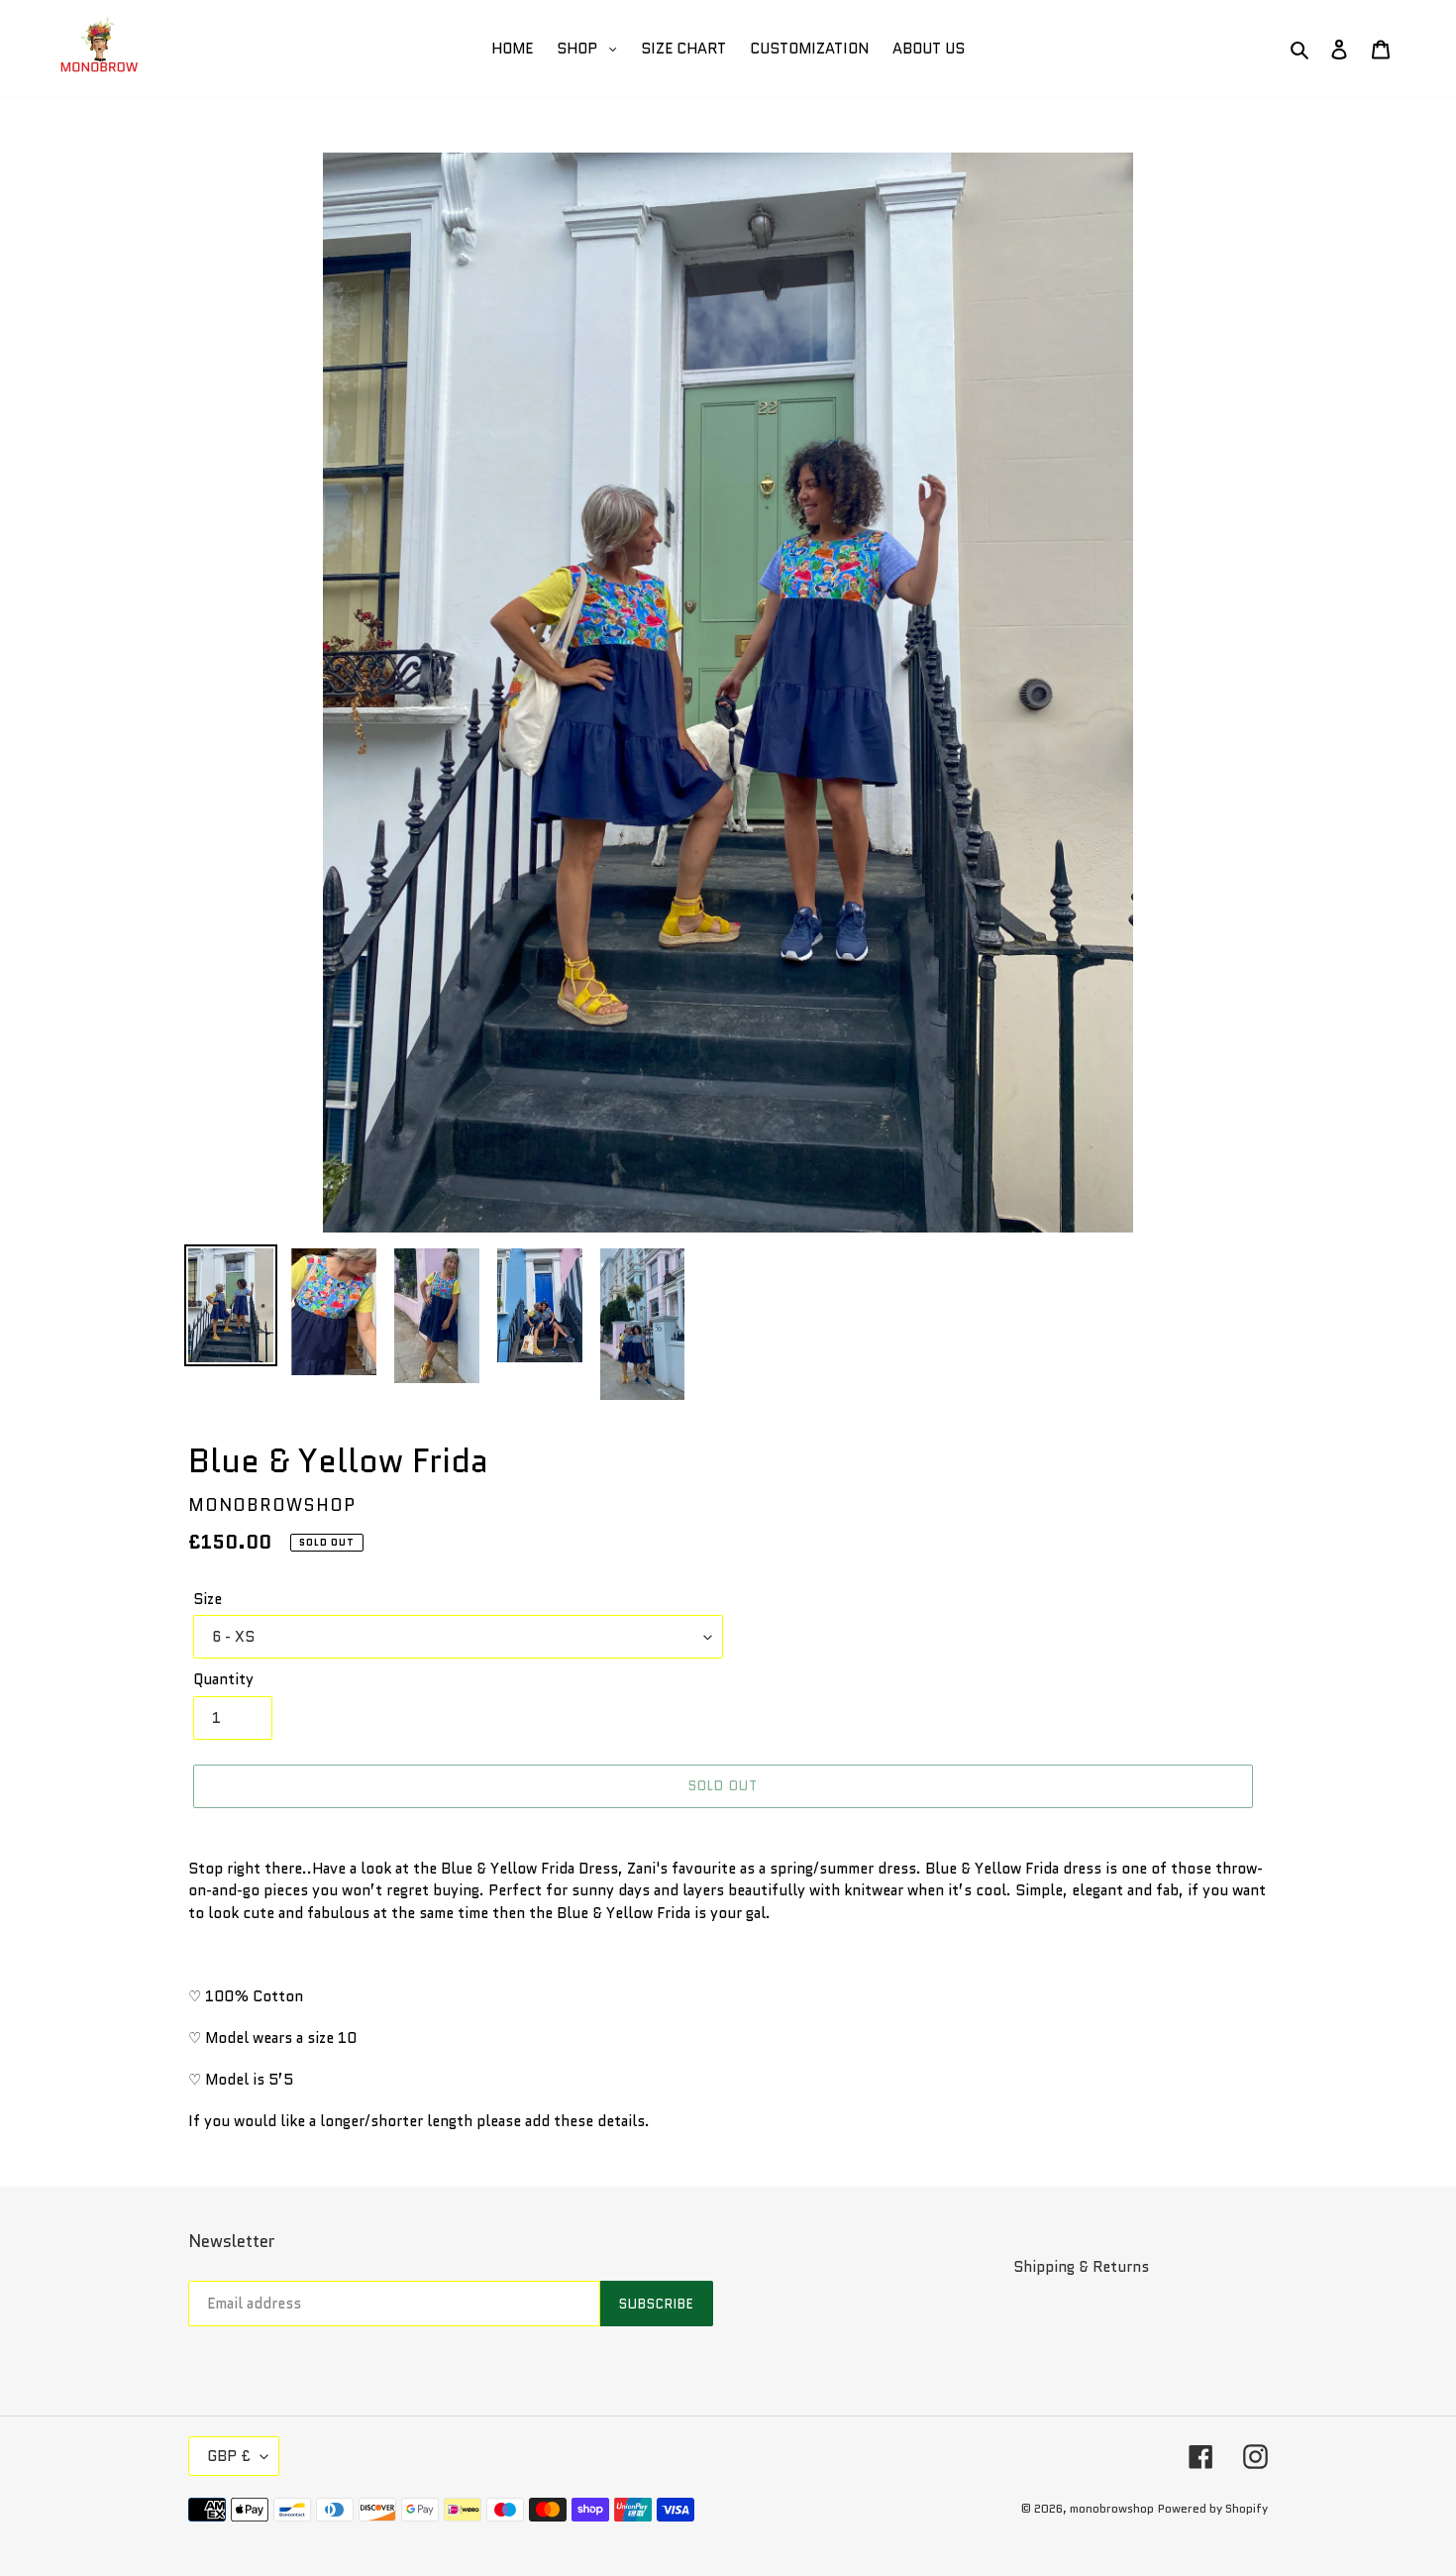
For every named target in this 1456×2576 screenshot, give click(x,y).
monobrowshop (1112, 2508)
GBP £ (229, 2456)
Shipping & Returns (1081, 2267)
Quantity (223, 1679)
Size (208, 1599)
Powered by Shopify (1213, 2508)
